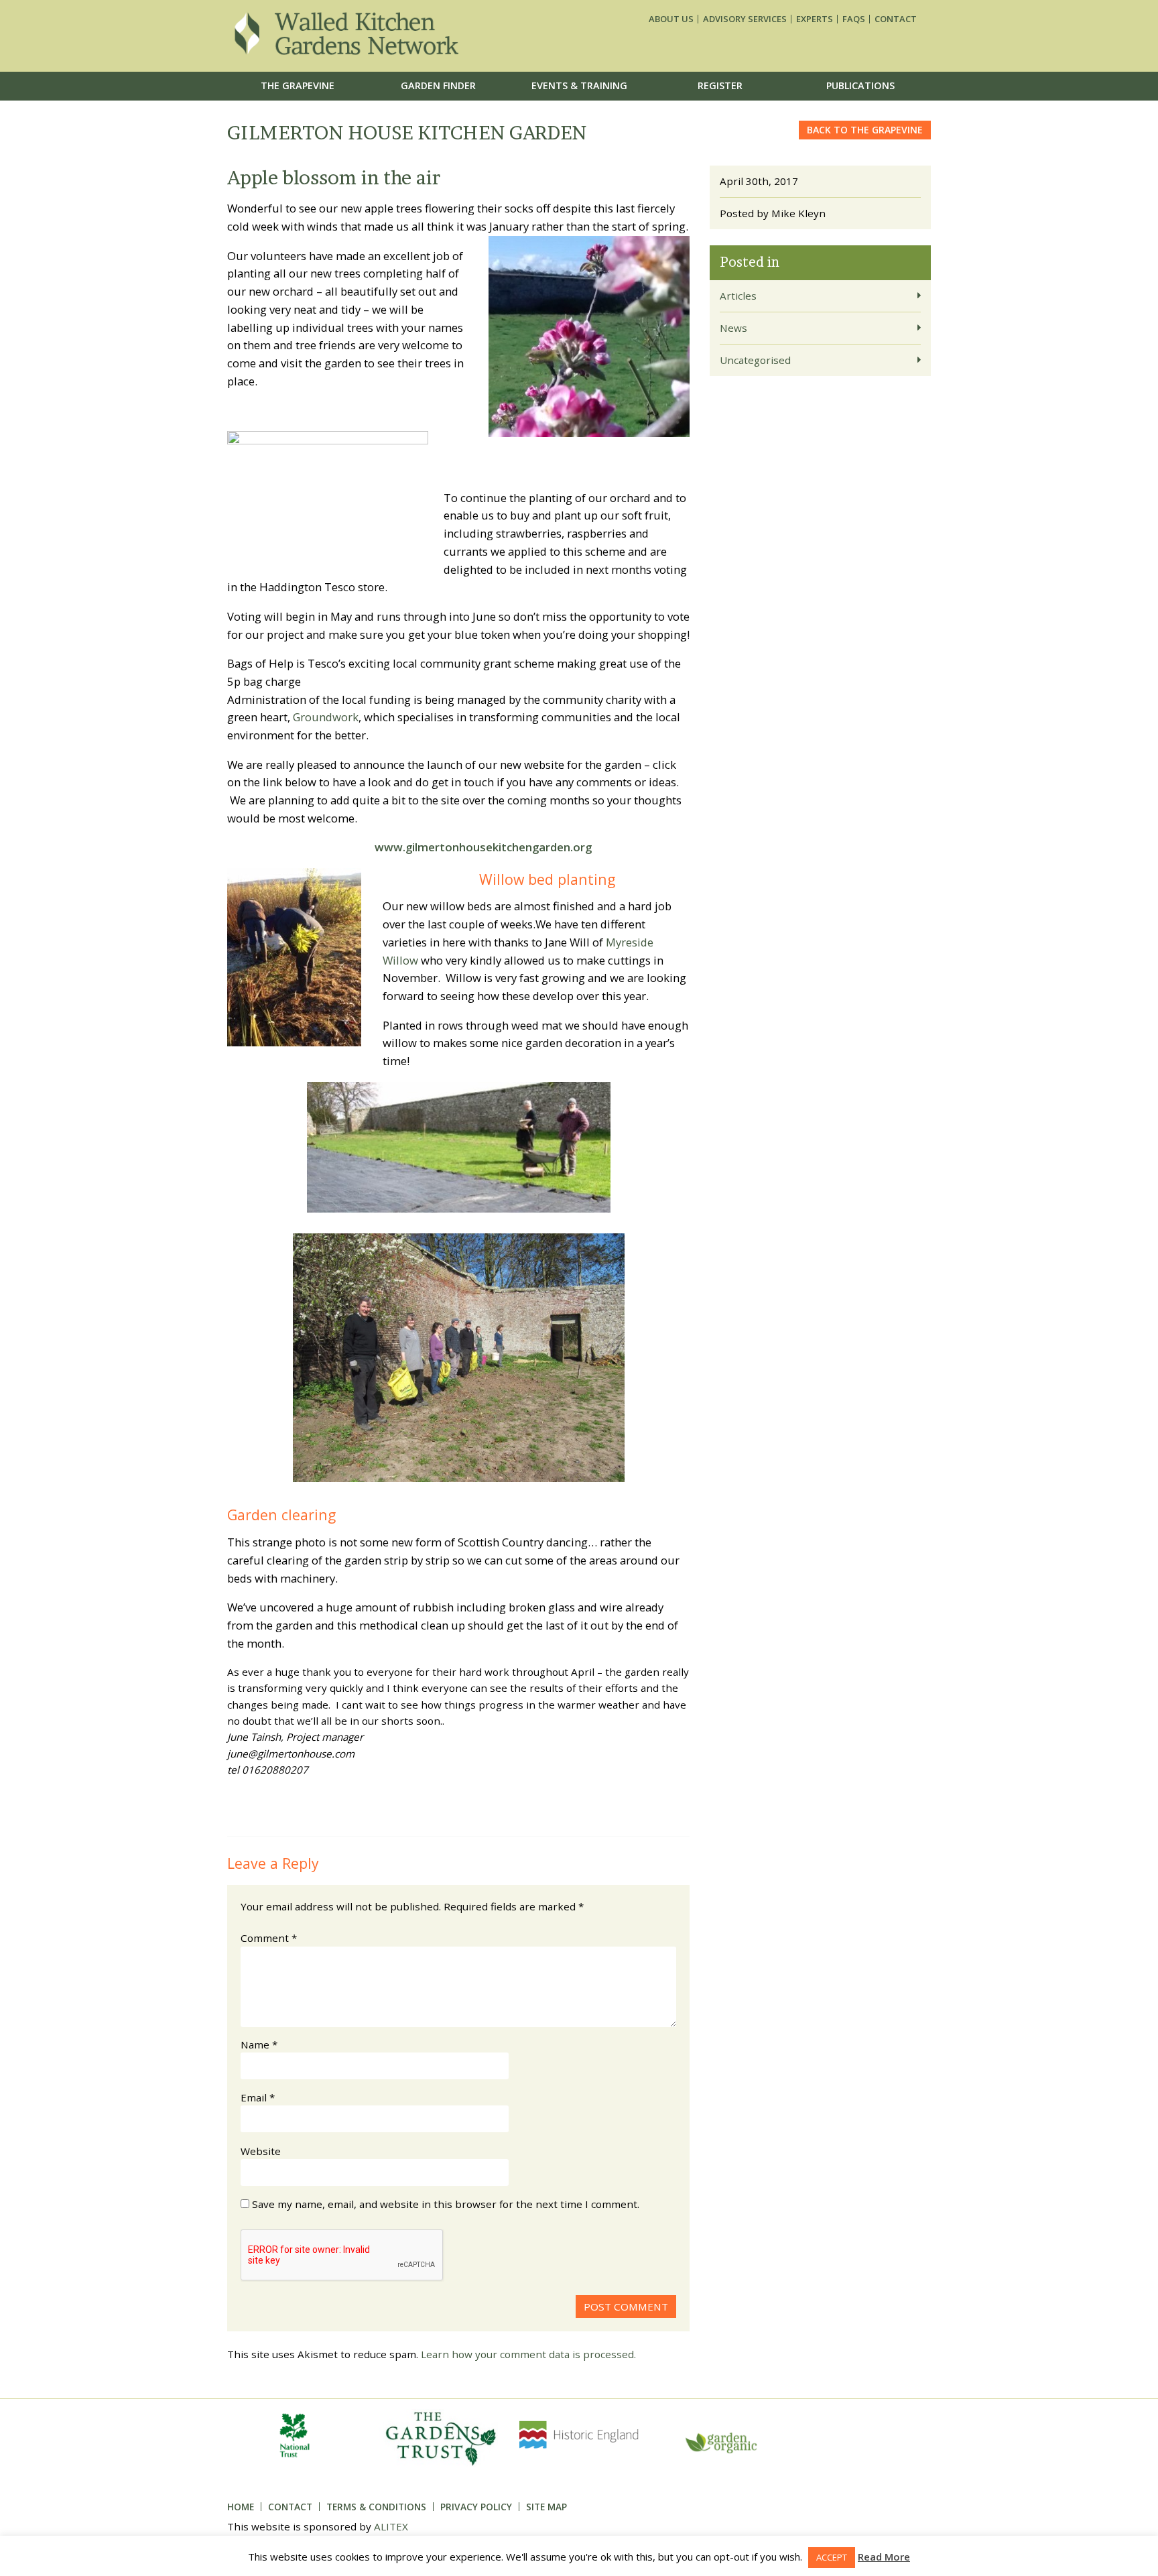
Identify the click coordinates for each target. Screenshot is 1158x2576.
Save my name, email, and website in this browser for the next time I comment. (446, 2204)
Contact (896, 19)
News (733, 328)
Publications (860, 85)
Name (259, 2044)
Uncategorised (755, 360)
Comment (269, 1938)
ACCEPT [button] (832, 2557)
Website (261, 2151)
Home (241, 2507)
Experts (815, 19)
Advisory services (745, 19)
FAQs (854, 19)
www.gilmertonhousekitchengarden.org (483, 847)
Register (720, 85)
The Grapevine (298, 85)
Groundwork (326, 717)
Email (258, 2097)
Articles (738, 296)
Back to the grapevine (865, 130)
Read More (884, 2557)
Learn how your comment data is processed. (528, 2354)
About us (671, 19)
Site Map (546, 2507)
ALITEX (391, 2526)
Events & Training (579, 85)
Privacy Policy (476, 2507)
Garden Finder (438, 85)
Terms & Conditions (376, 2507)
